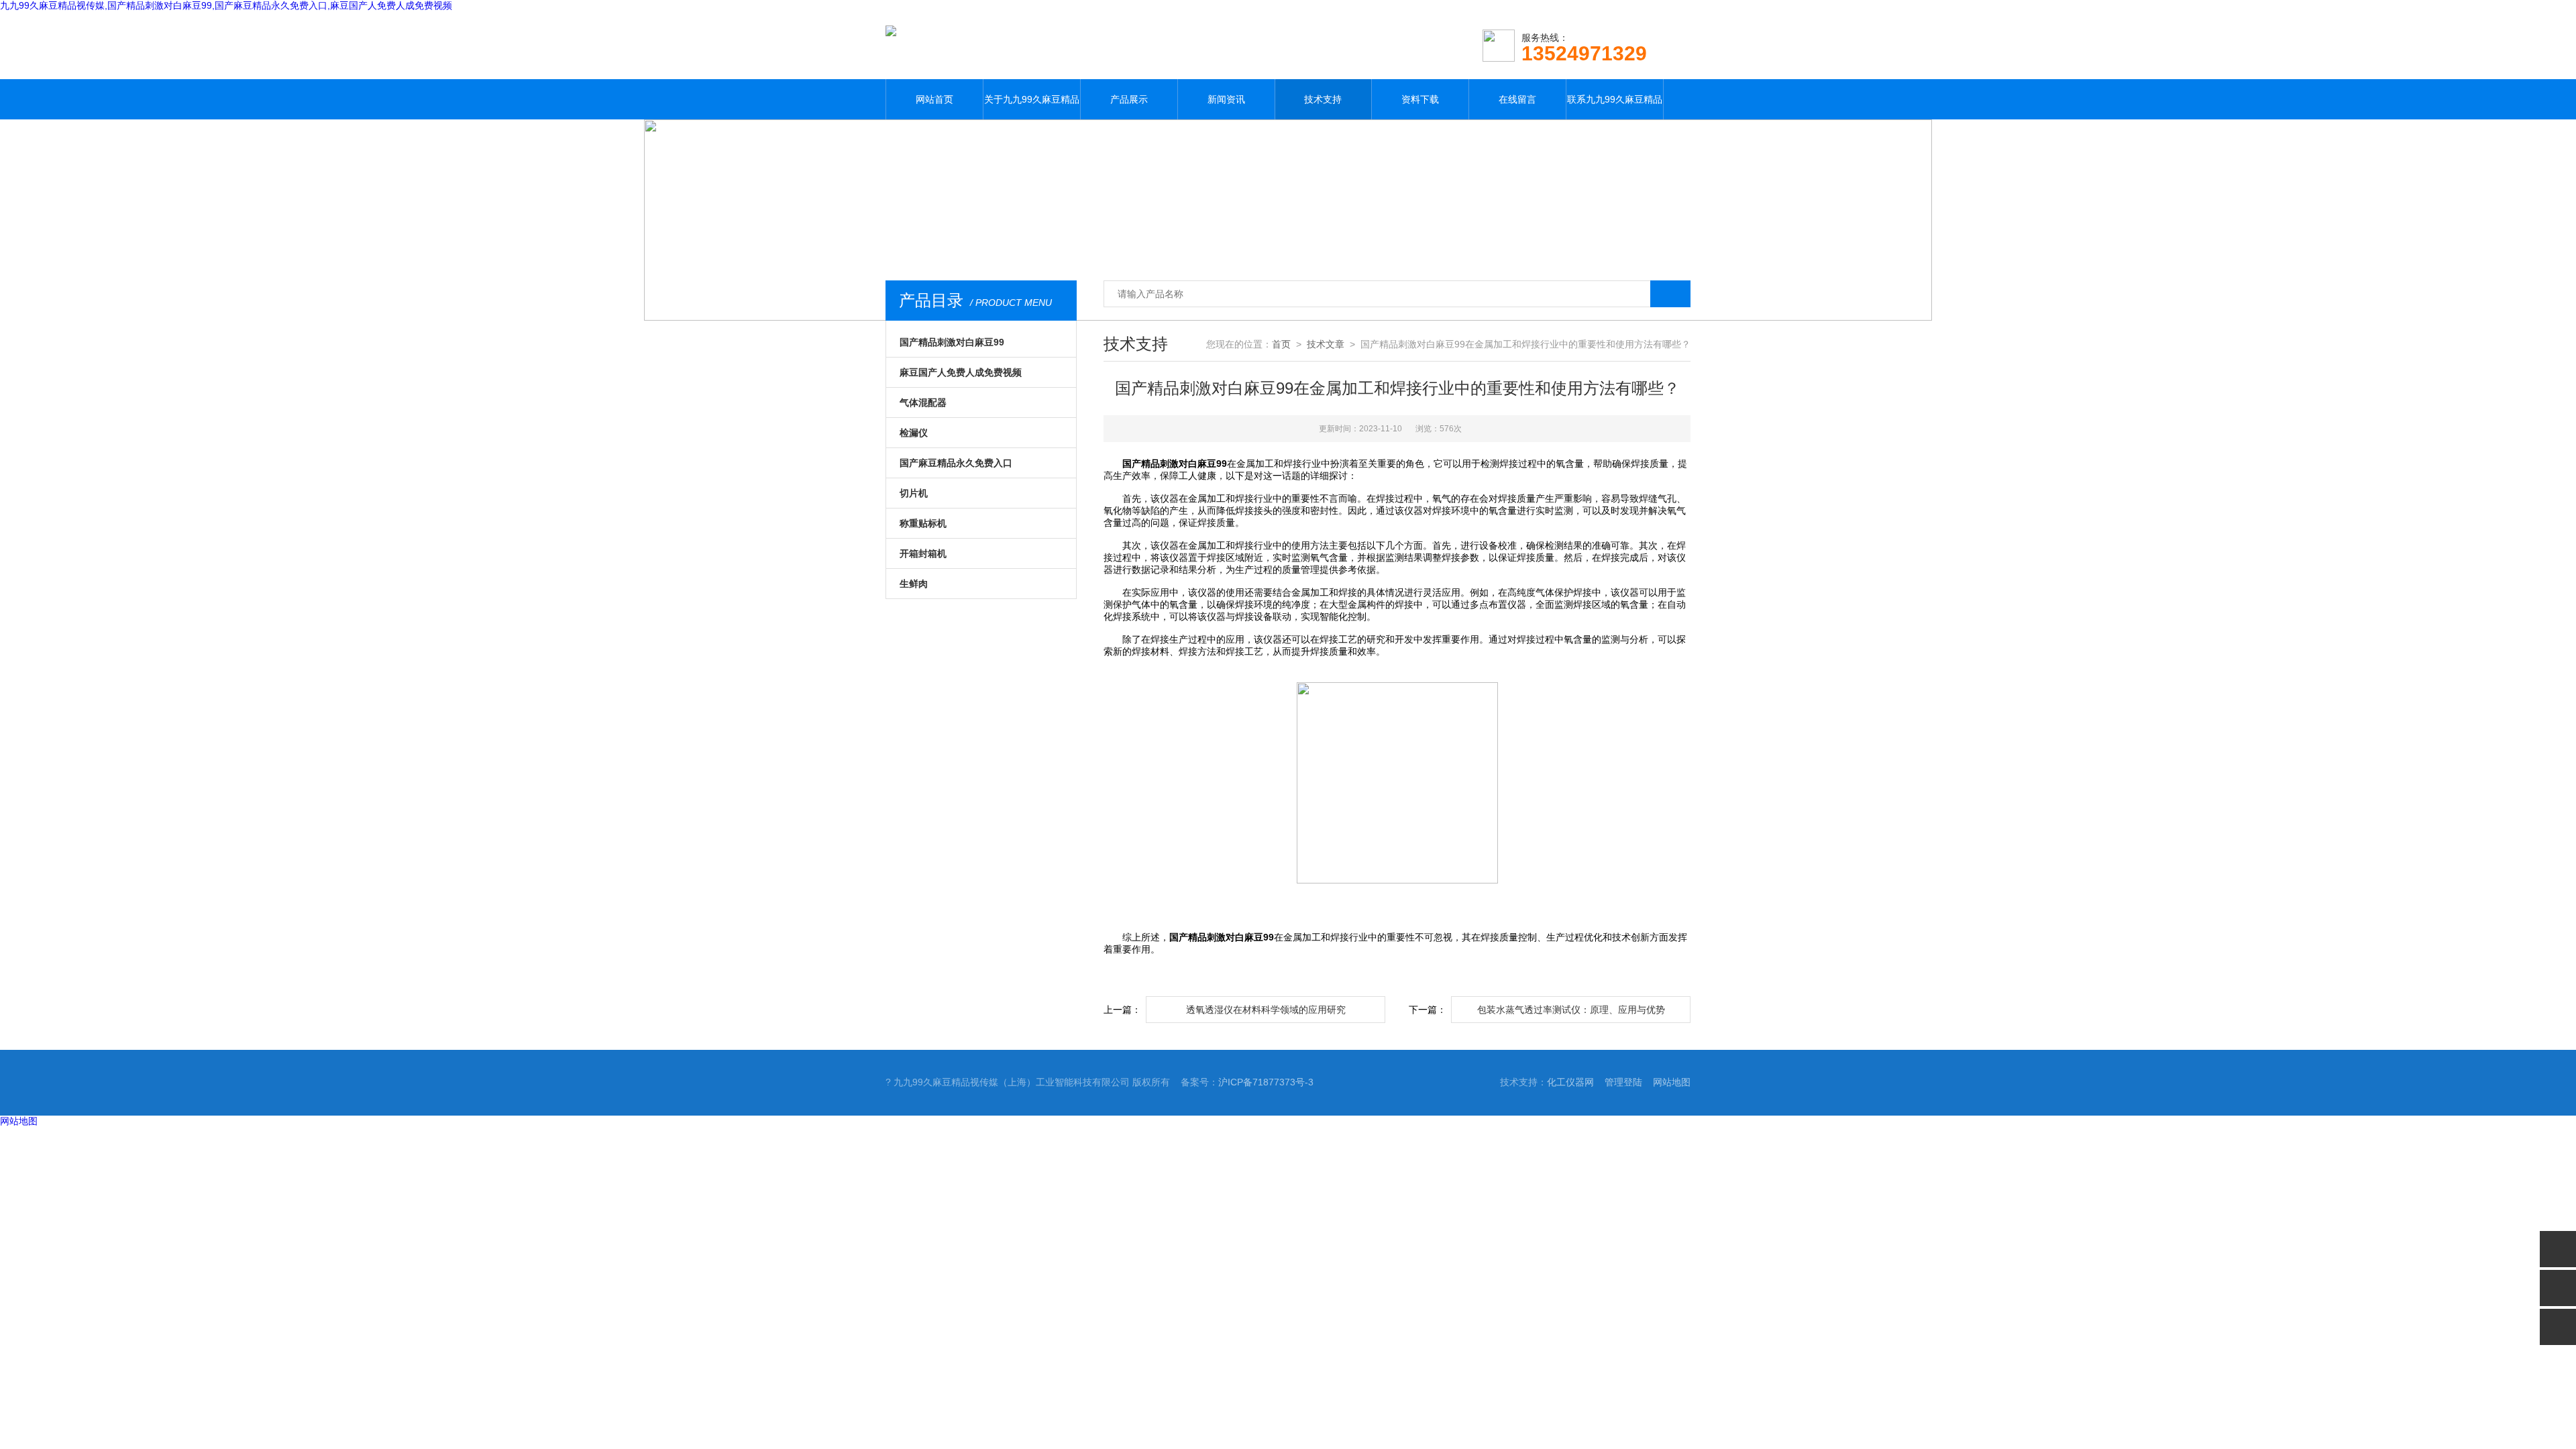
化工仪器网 (1570, 1082)
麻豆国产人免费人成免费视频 (961, 372)
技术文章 (1326, 344)
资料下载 (1420, 99)
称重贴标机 (923, 523)
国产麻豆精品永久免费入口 (956, 463)
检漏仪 (914, 433)
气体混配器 (923, 402)
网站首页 (934, 99)
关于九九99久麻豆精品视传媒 (1032, 107)
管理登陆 (1623, 1082)
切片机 (914, 493)
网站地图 (1672, 1082)
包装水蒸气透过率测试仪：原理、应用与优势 (1571, 1010)
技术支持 (1323, 99)
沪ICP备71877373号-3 (1266, 1082)
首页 (1281, 344)
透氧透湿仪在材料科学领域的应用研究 (1266, 1010)
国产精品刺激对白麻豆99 (952, 342)
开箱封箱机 (923, 553)
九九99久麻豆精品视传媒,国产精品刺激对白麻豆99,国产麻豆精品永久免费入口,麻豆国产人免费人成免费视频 (226, 5)
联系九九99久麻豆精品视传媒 (1615, 107)
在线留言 (1517, 99)
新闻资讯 (1226, 99)
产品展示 (1129, 99)
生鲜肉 (914, 584)
